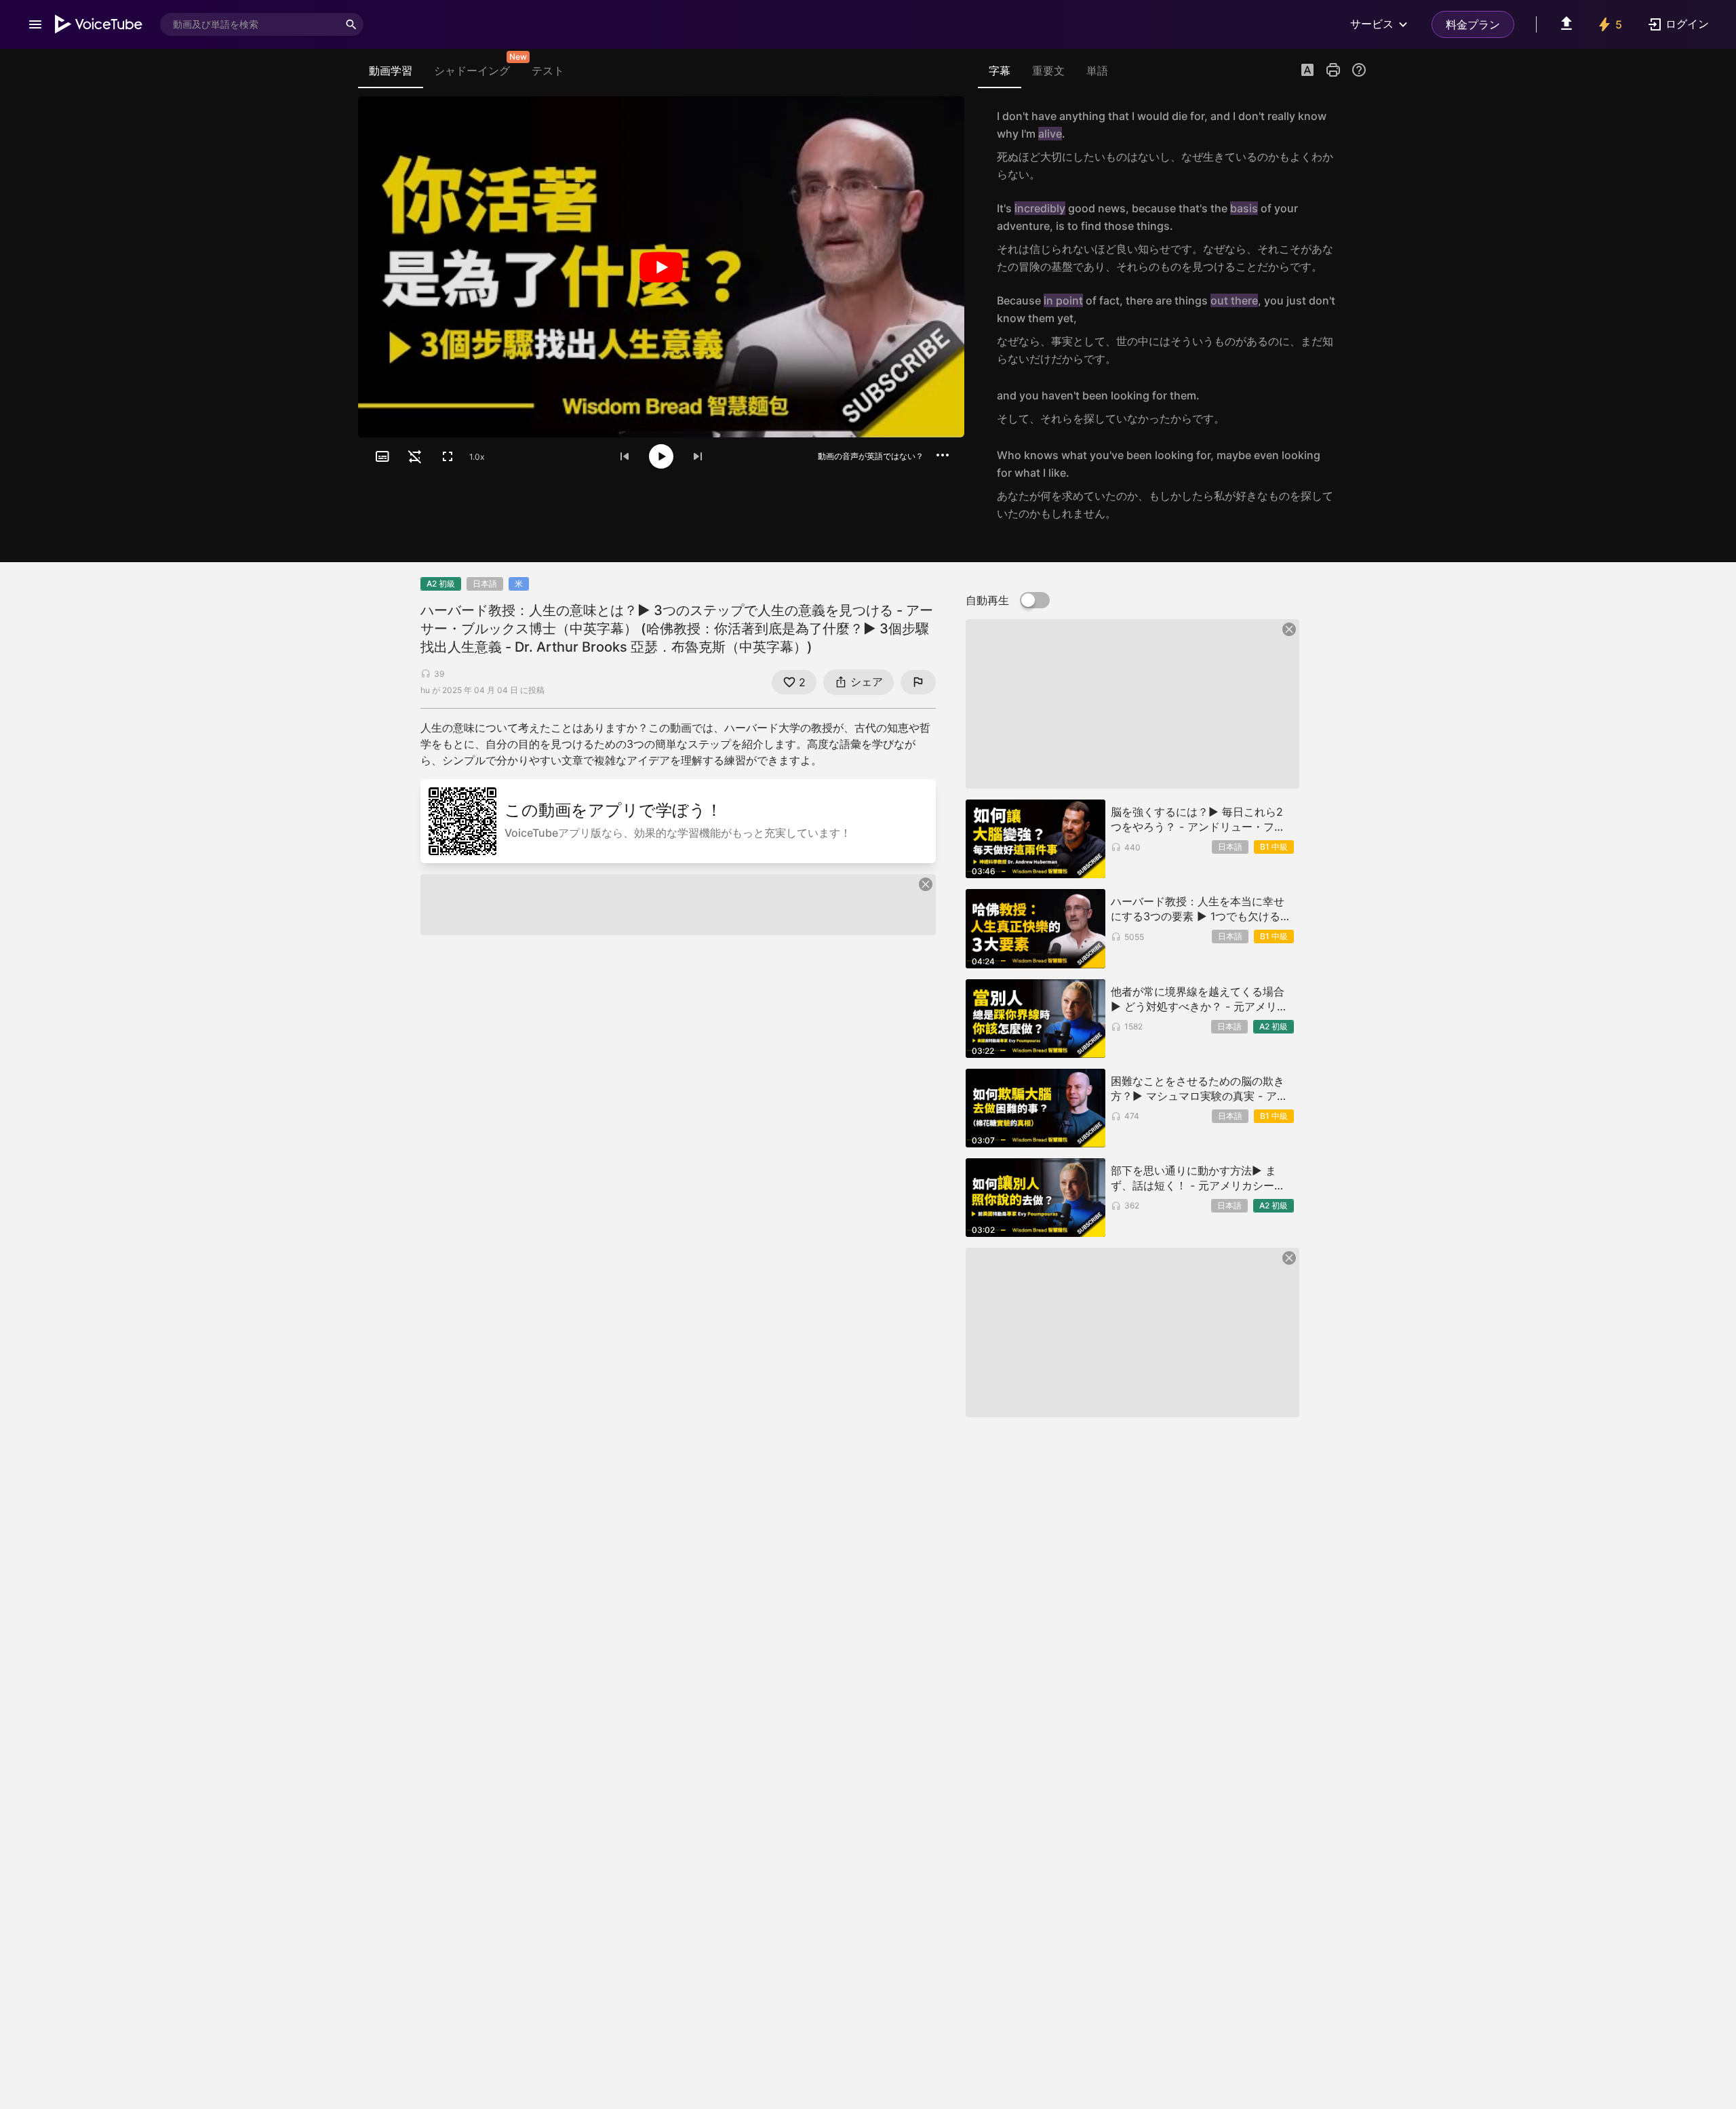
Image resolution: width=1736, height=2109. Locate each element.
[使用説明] (1359, 70)
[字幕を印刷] (1333, 70)
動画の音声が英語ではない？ (871, 456)
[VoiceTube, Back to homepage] (99, 24)
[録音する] (1352, 145)
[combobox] (250, 24)
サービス (1372, 24)
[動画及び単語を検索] (351, 24)
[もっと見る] (943, 455)
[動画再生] (661, 267)
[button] (1307, 71)
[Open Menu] (35, 24)
